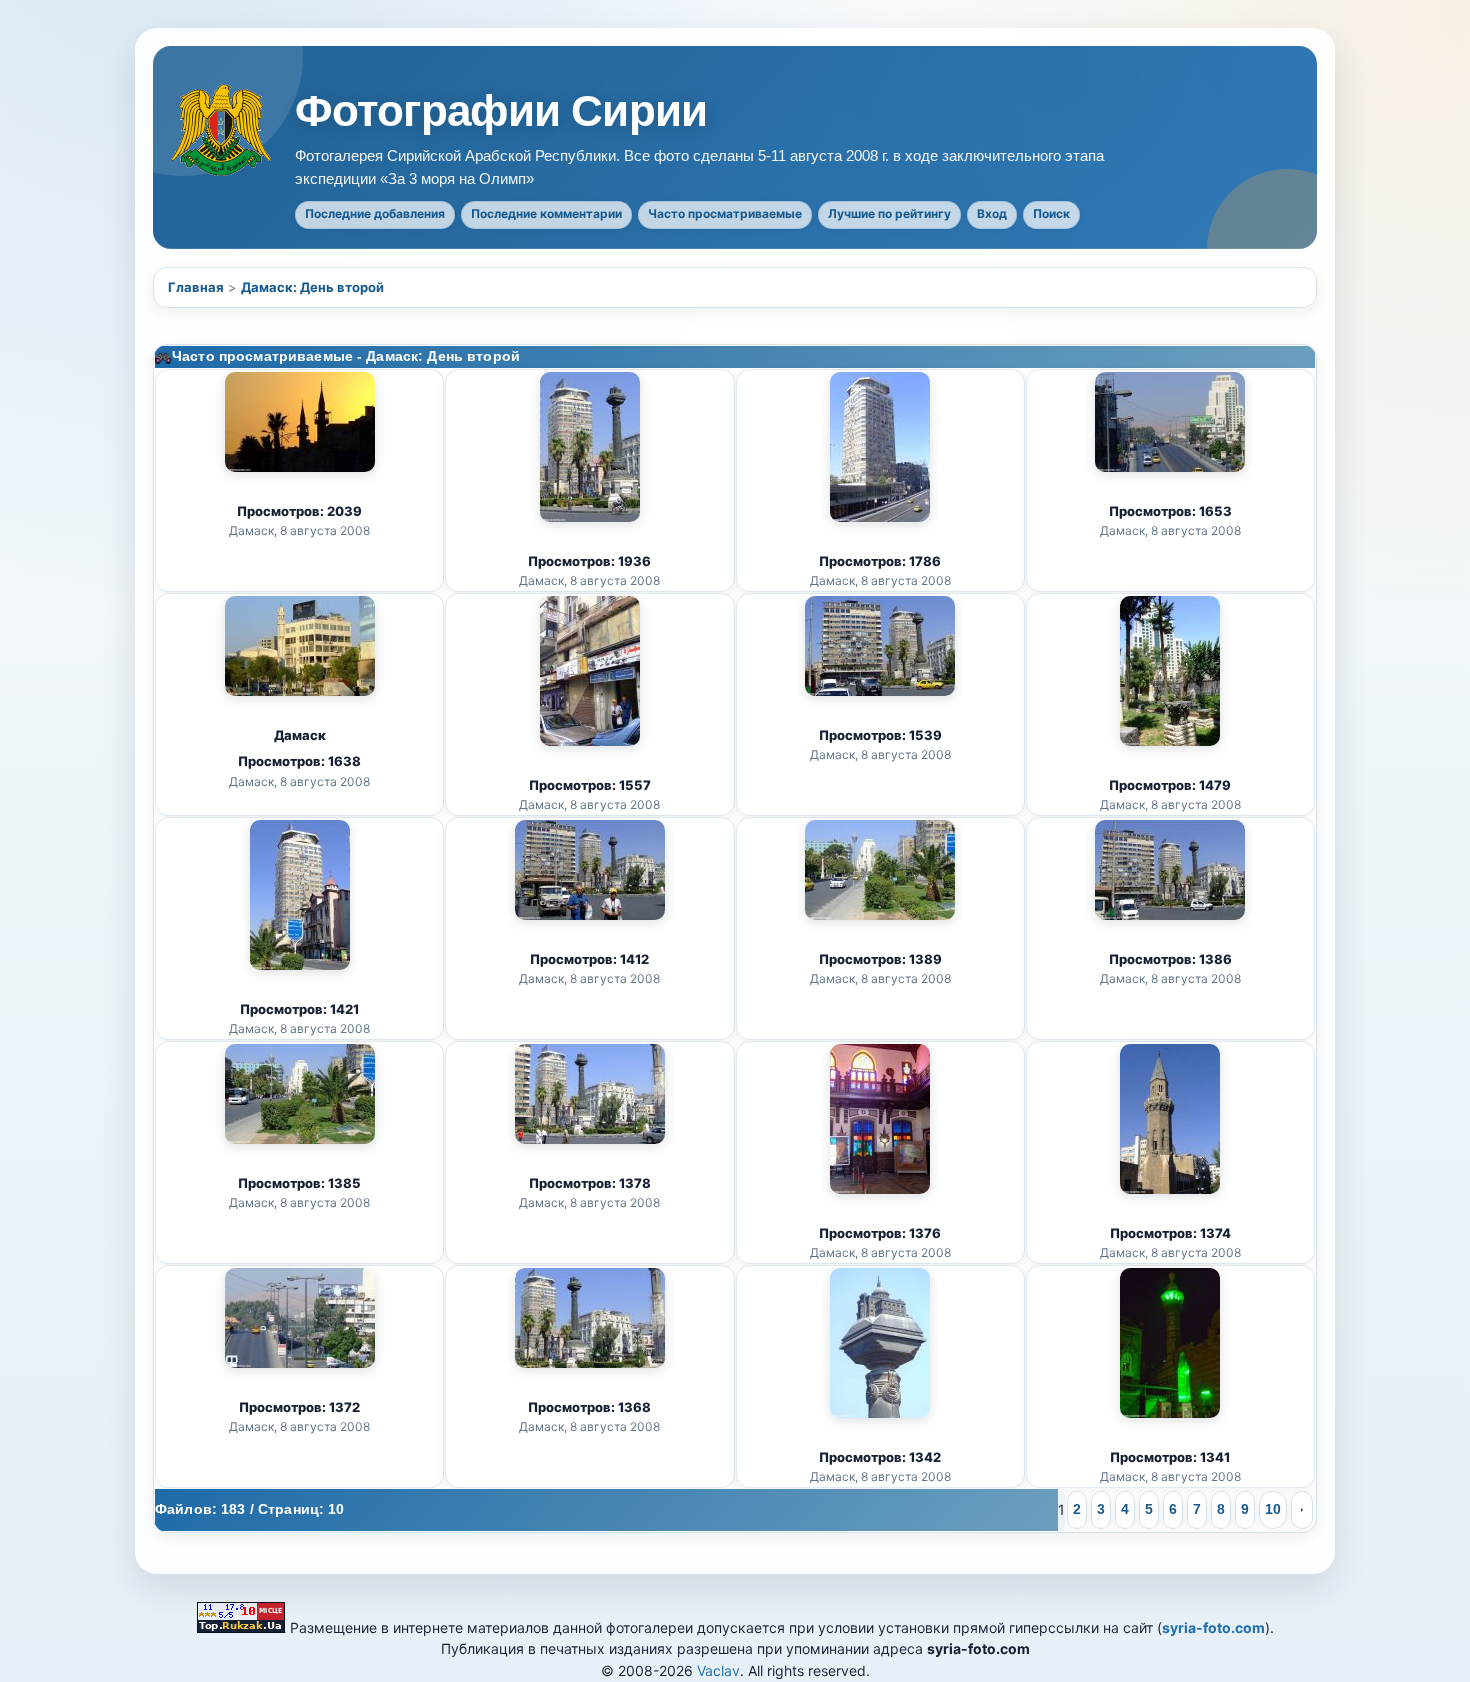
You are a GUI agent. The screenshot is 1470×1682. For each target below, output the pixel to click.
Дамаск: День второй (312, 287)
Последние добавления (375, 213)
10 (1273, 1509)
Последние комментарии (546, 213)
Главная (196, 287)
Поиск (1051, 213)
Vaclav (718, 1670)
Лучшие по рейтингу (889, 213)
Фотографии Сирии (501, 111)
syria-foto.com (1213, 1627)
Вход (992, 213)
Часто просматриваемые (725, 213)
